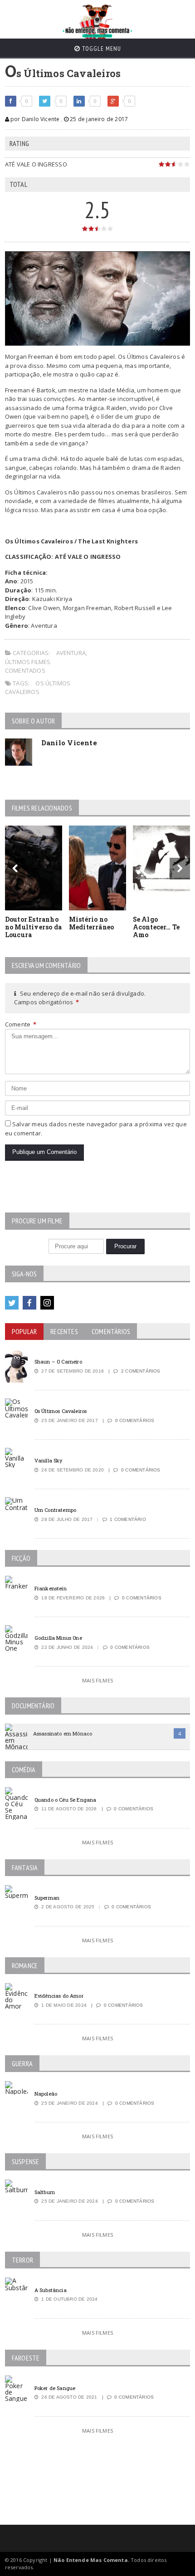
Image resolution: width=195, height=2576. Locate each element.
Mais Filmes (97, 1680)
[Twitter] (12, 1303)
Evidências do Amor (59, 1996)
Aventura (71, 653)
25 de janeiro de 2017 (98, 119)
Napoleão (46, 2094)
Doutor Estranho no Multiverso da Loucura (33, 927)
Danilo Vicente (69, 743)
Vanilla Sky (49, 1460)
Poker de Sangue (55, 2388)
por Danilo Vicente (34, 119)
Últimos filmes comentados (28, 666)
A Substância (51, 2290)
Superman (47, 1898)
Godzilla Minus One (58, 1638)
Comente (21, 1024)
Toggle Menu (101, 49)
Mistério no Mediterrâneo (92, 923)
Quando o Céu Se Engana (66, 1800)
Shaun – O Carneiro (58, 1361)
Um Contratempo (55, 1510)
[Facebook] (29, 1303)
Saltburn (45, 2192)
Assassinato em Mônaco (63, 1733)
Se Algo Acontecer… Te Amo (156, 927)
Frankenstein (51, 1588)
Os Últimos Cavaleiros (38, 688)
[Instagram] (47, 1303)
